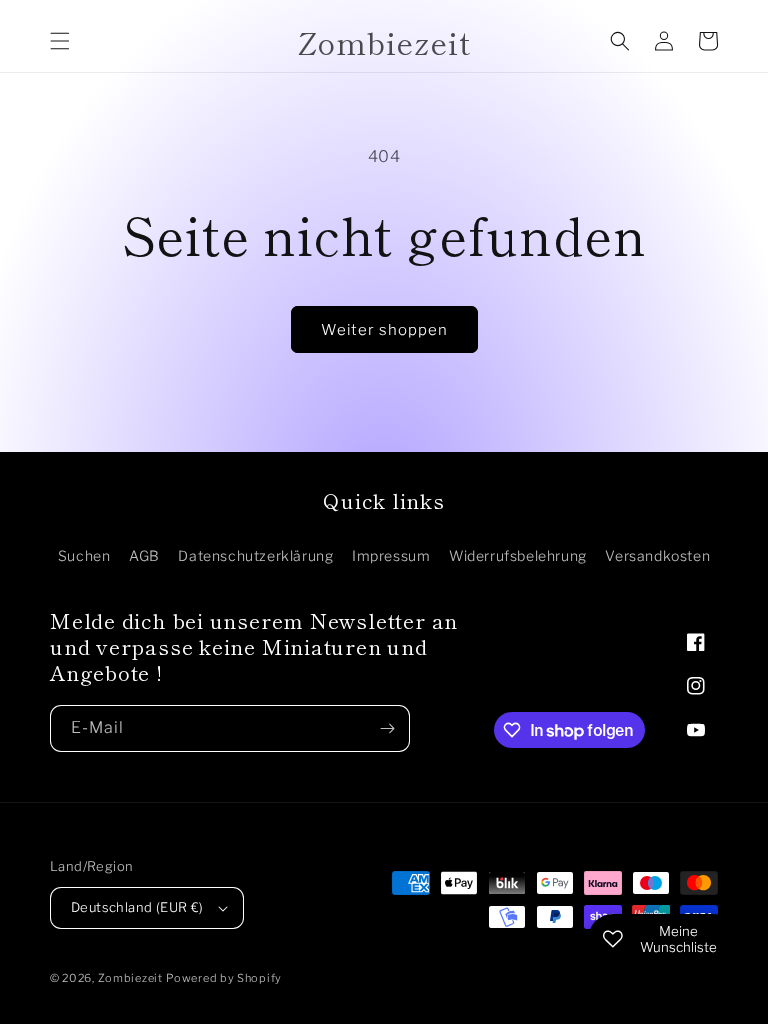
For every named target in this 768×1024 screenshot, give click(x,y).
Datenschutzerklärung (255, 555)
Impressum (391, 555)
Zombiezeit (130, 978)
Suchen (84, 555)
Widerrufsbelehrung (518, 555)
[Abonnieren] (387, 728)
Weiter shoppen (384, 330)
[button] (60, 41)
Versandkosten (657, 555)
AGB (144, 555)
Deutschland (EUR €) (137, 907)
